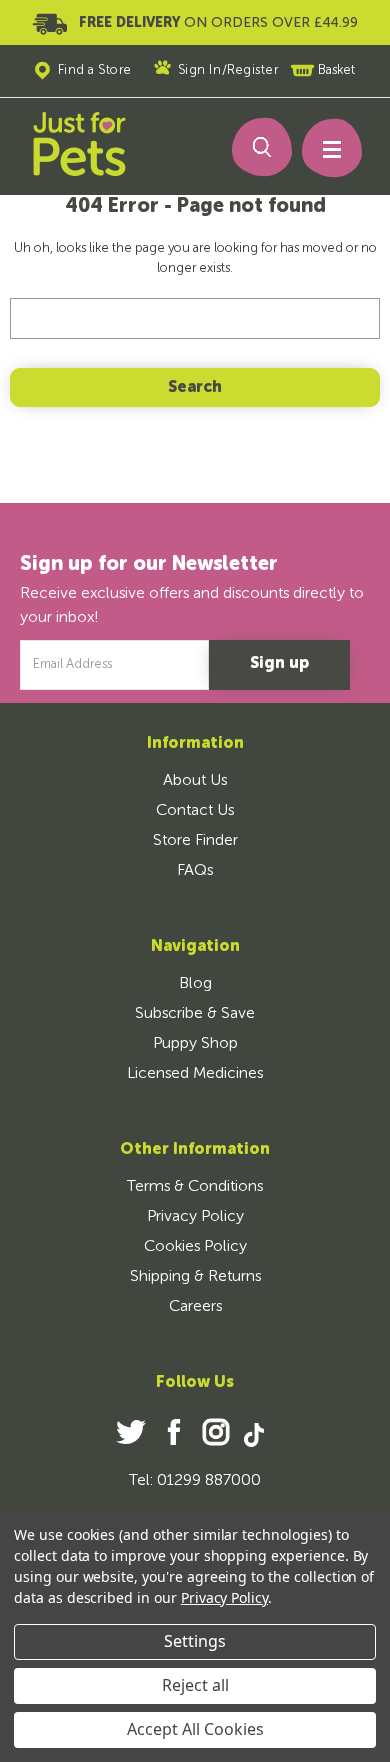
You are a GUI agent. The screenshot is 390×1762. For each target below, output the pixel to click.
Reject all (195, 1685)
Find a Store (95, 70)
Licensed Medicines (195, 1074)
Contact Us (195, 811)
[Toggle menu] (323, 153)
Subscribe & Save (195, 1014)
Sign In (200, 70)
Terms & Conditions (195, 1187)
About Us (195, 781)
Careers (195, 1307)
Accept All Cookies (195, 1729)
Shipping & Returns (195, 1277)
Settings (195, 1641)
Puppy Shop (195, 1044)
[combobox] (195, 318)
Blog (195, 984)
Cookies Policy (195, 1247)
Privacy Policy (195, 1217)
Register (253, 70)
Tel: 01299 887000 (195, 1481)
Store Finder (195, 841)
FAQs (195, 871)
